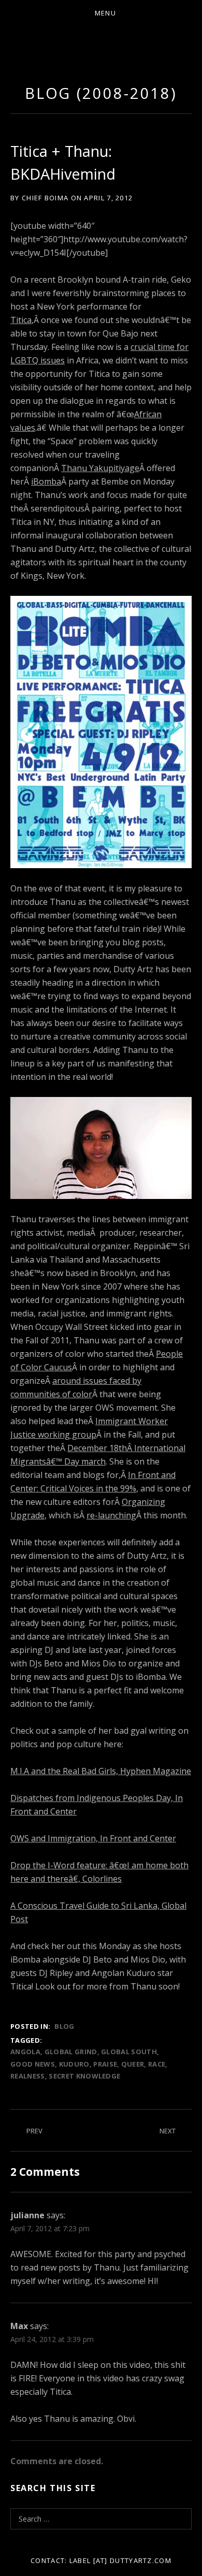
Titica (21, 320)
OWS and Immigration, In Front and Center (93, 1838)
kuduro (74, 2064)
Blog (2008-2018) (101, 93)
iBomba (46, 481)
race (157, 2064)
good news (33, 2064)
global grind (71, 2052)
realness (28, 2076)
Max (19, 2326)
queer (133, 2064)
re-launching (111, 1515)
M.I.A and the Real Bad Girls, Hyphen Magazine (101, 1771)
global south (129, 2052)
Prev (34, 2131)
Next (168, 2131)
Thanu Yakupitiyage (100, 468)
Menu (105, 13)
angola (25, 2052)
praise (105, 2064)
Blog (64, 2026)
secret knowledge (84, 2076)
